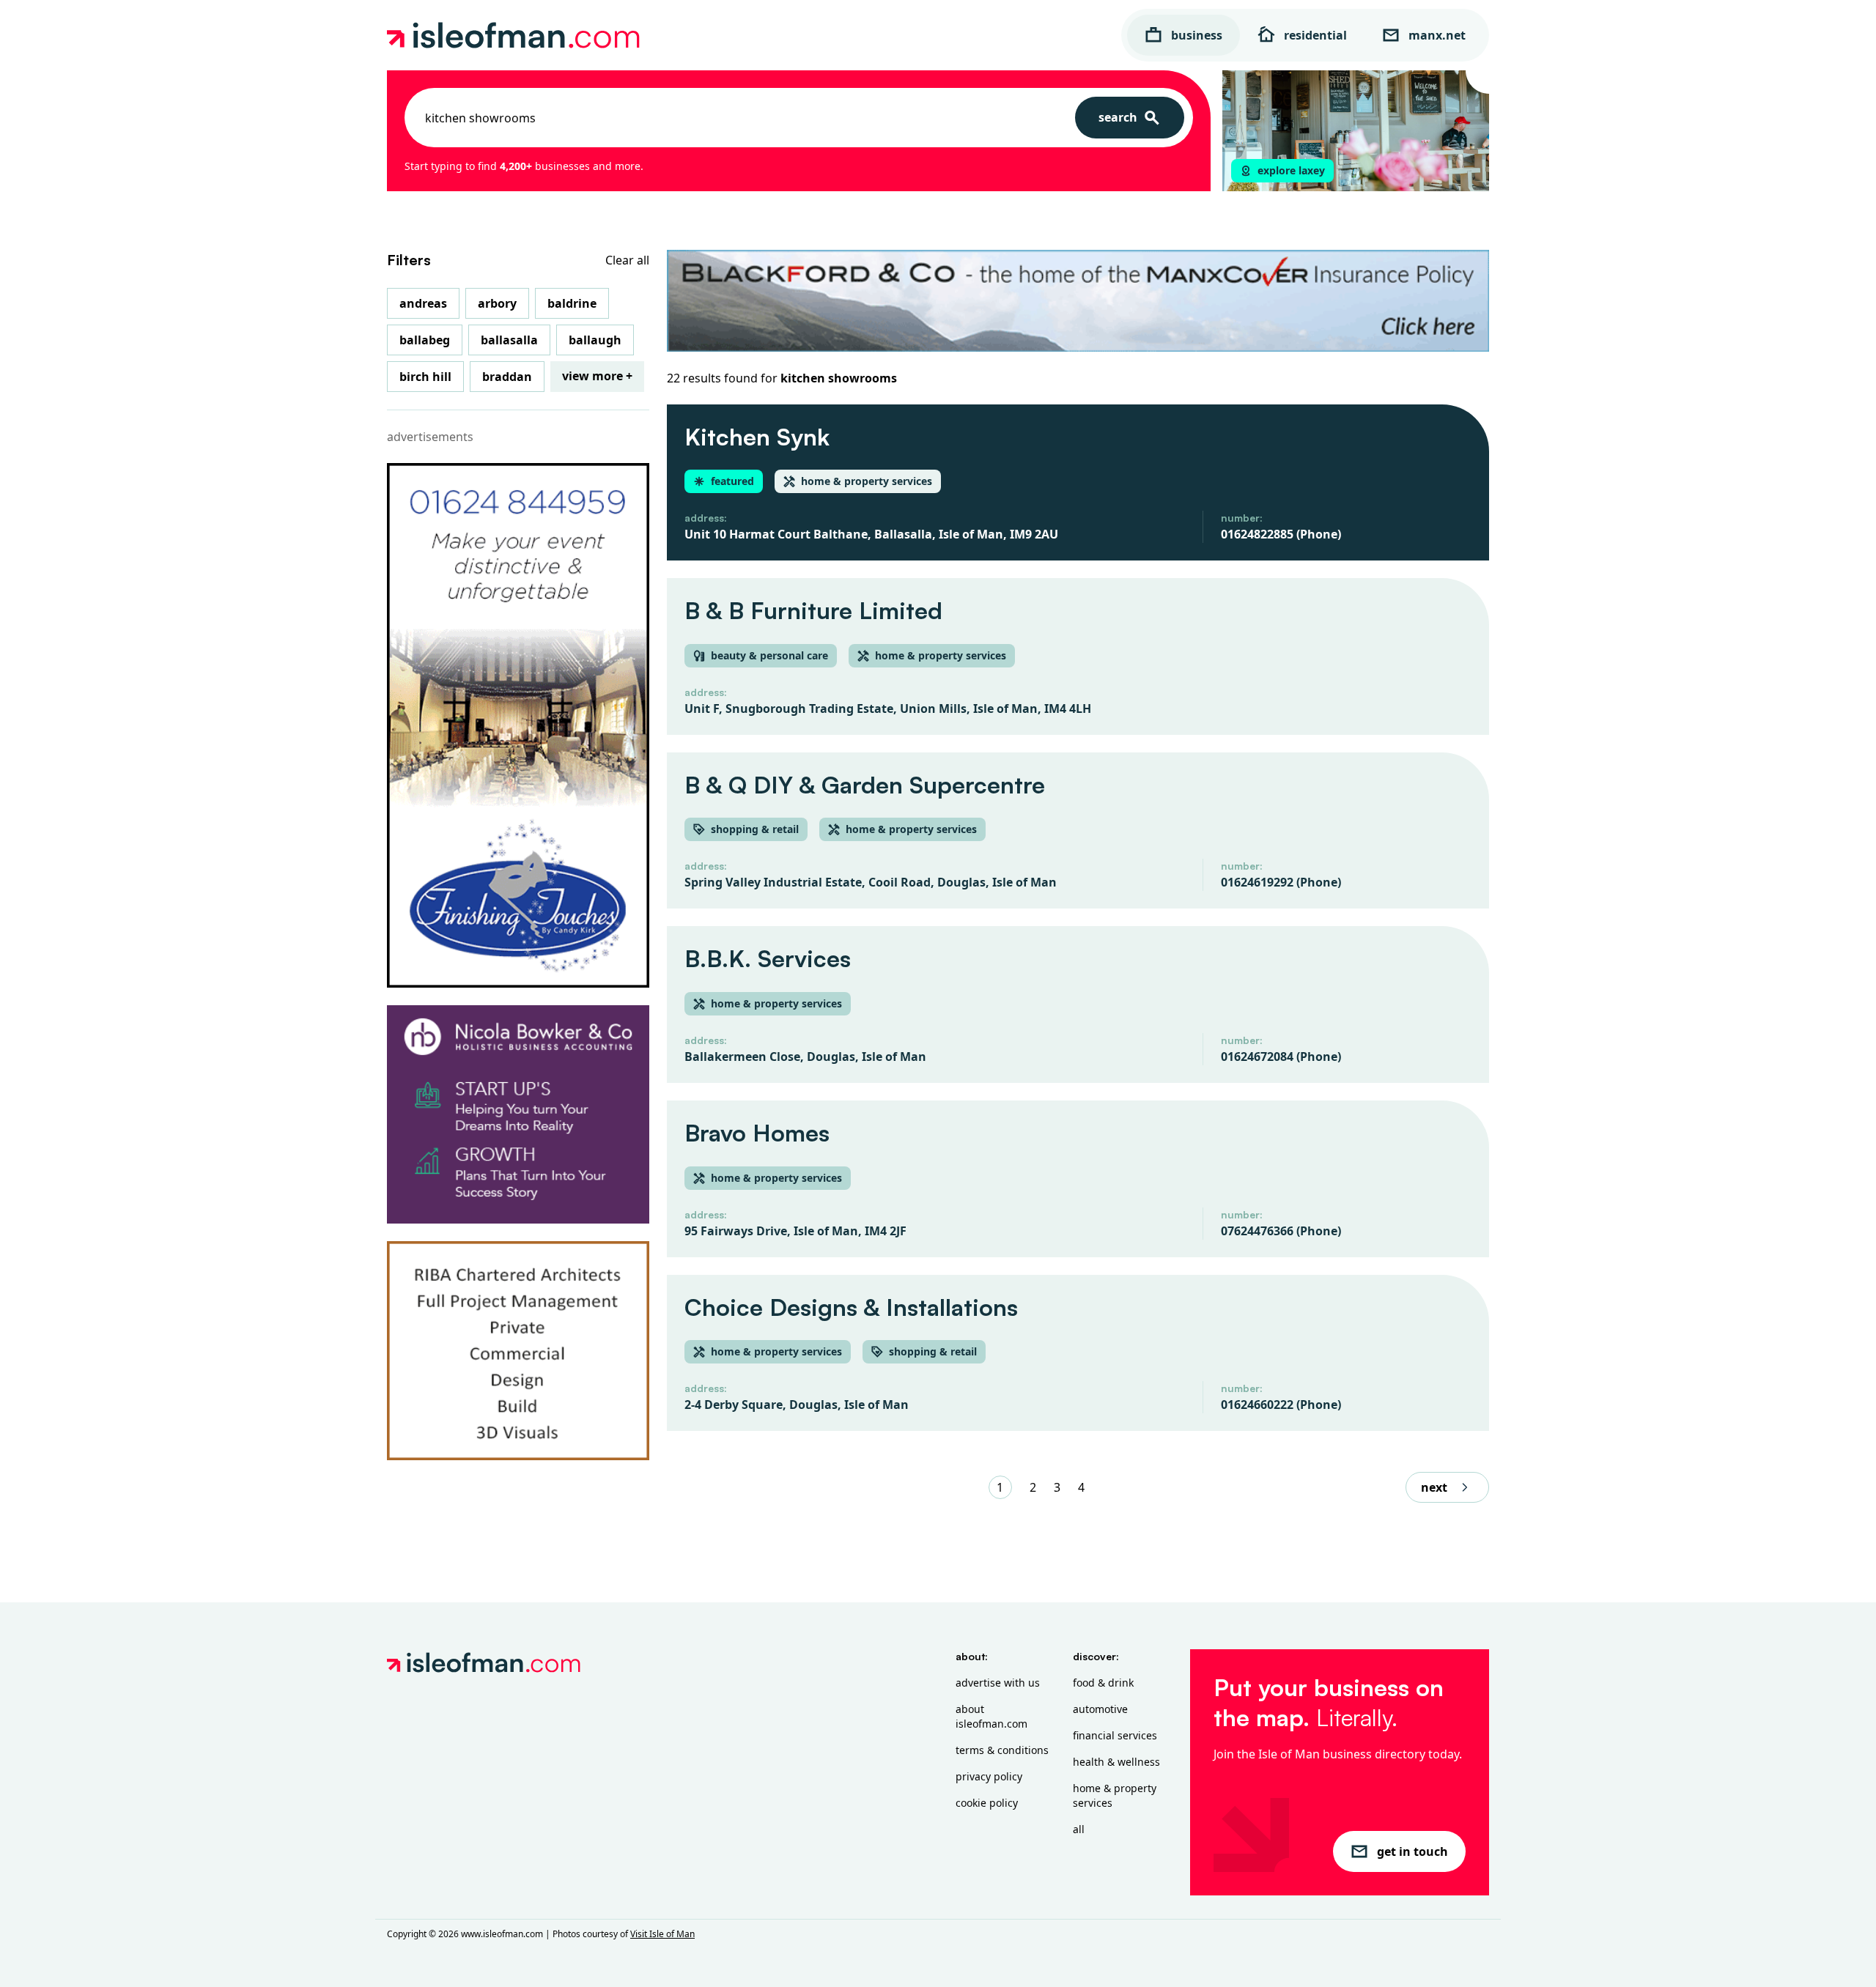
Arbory (497, 303)
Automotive (1100, 1709)
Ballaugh (595, 340)
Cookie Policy (987, 1803)
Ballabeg (425, 340)
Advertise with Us (998, 1683)
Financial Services (1115, 1735)
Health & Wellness (1116, 1762)
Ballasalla (509, 340)
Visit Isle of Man (662, 1934)
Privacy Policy (989, 1776)
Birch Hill (425, 377)
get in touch (1412, 1851)
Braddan (507, 377)
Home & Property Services (1115, 1795)
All (1079, 1829)
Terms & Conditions (1002, 1750)
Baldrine (572, 303)
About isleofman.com (991, 1716)
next (1434, 1487)
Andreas (423, 303)
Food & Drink (1103, 1683)
